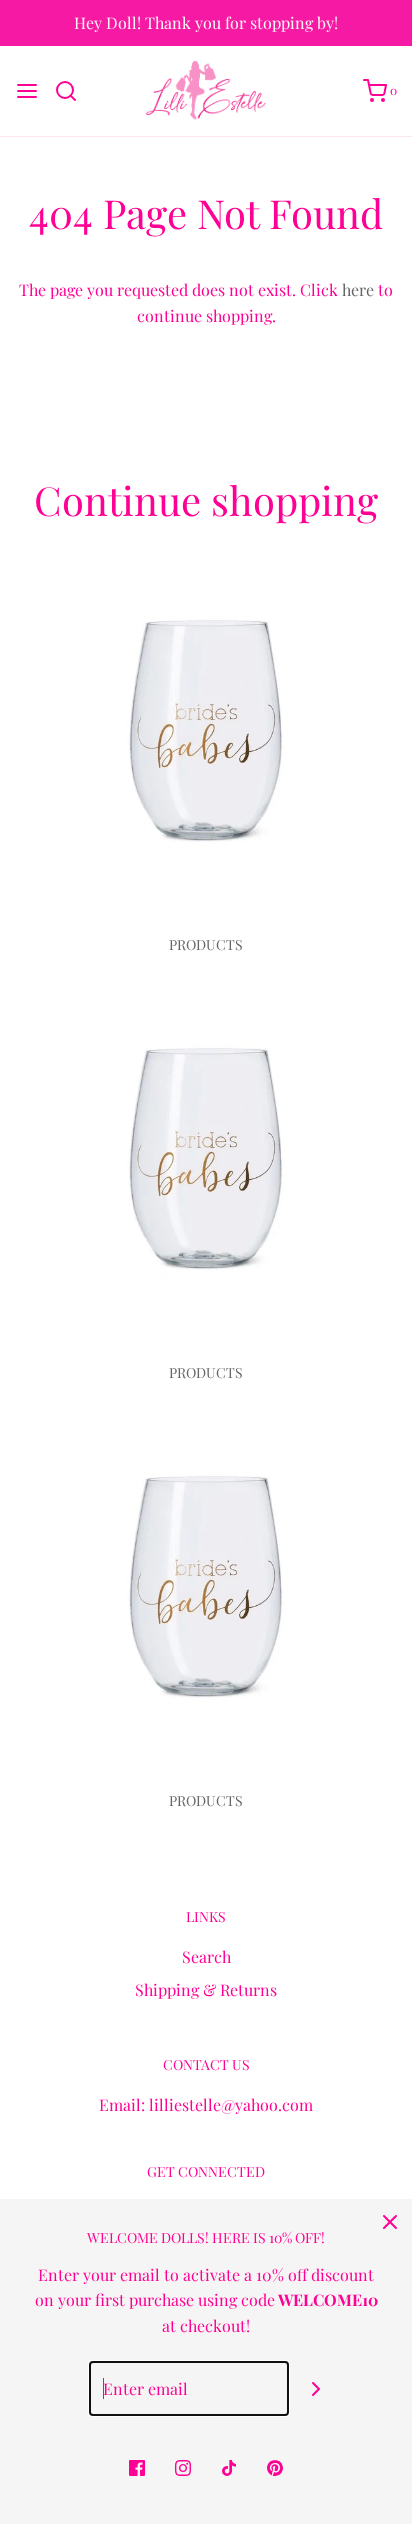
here (358, 289)
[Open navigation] (27, 91)
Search (206, 1956)
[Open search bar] (73, 91)
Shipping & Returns (206, 1989)
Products (206, 944)
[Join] (316, 2388)
